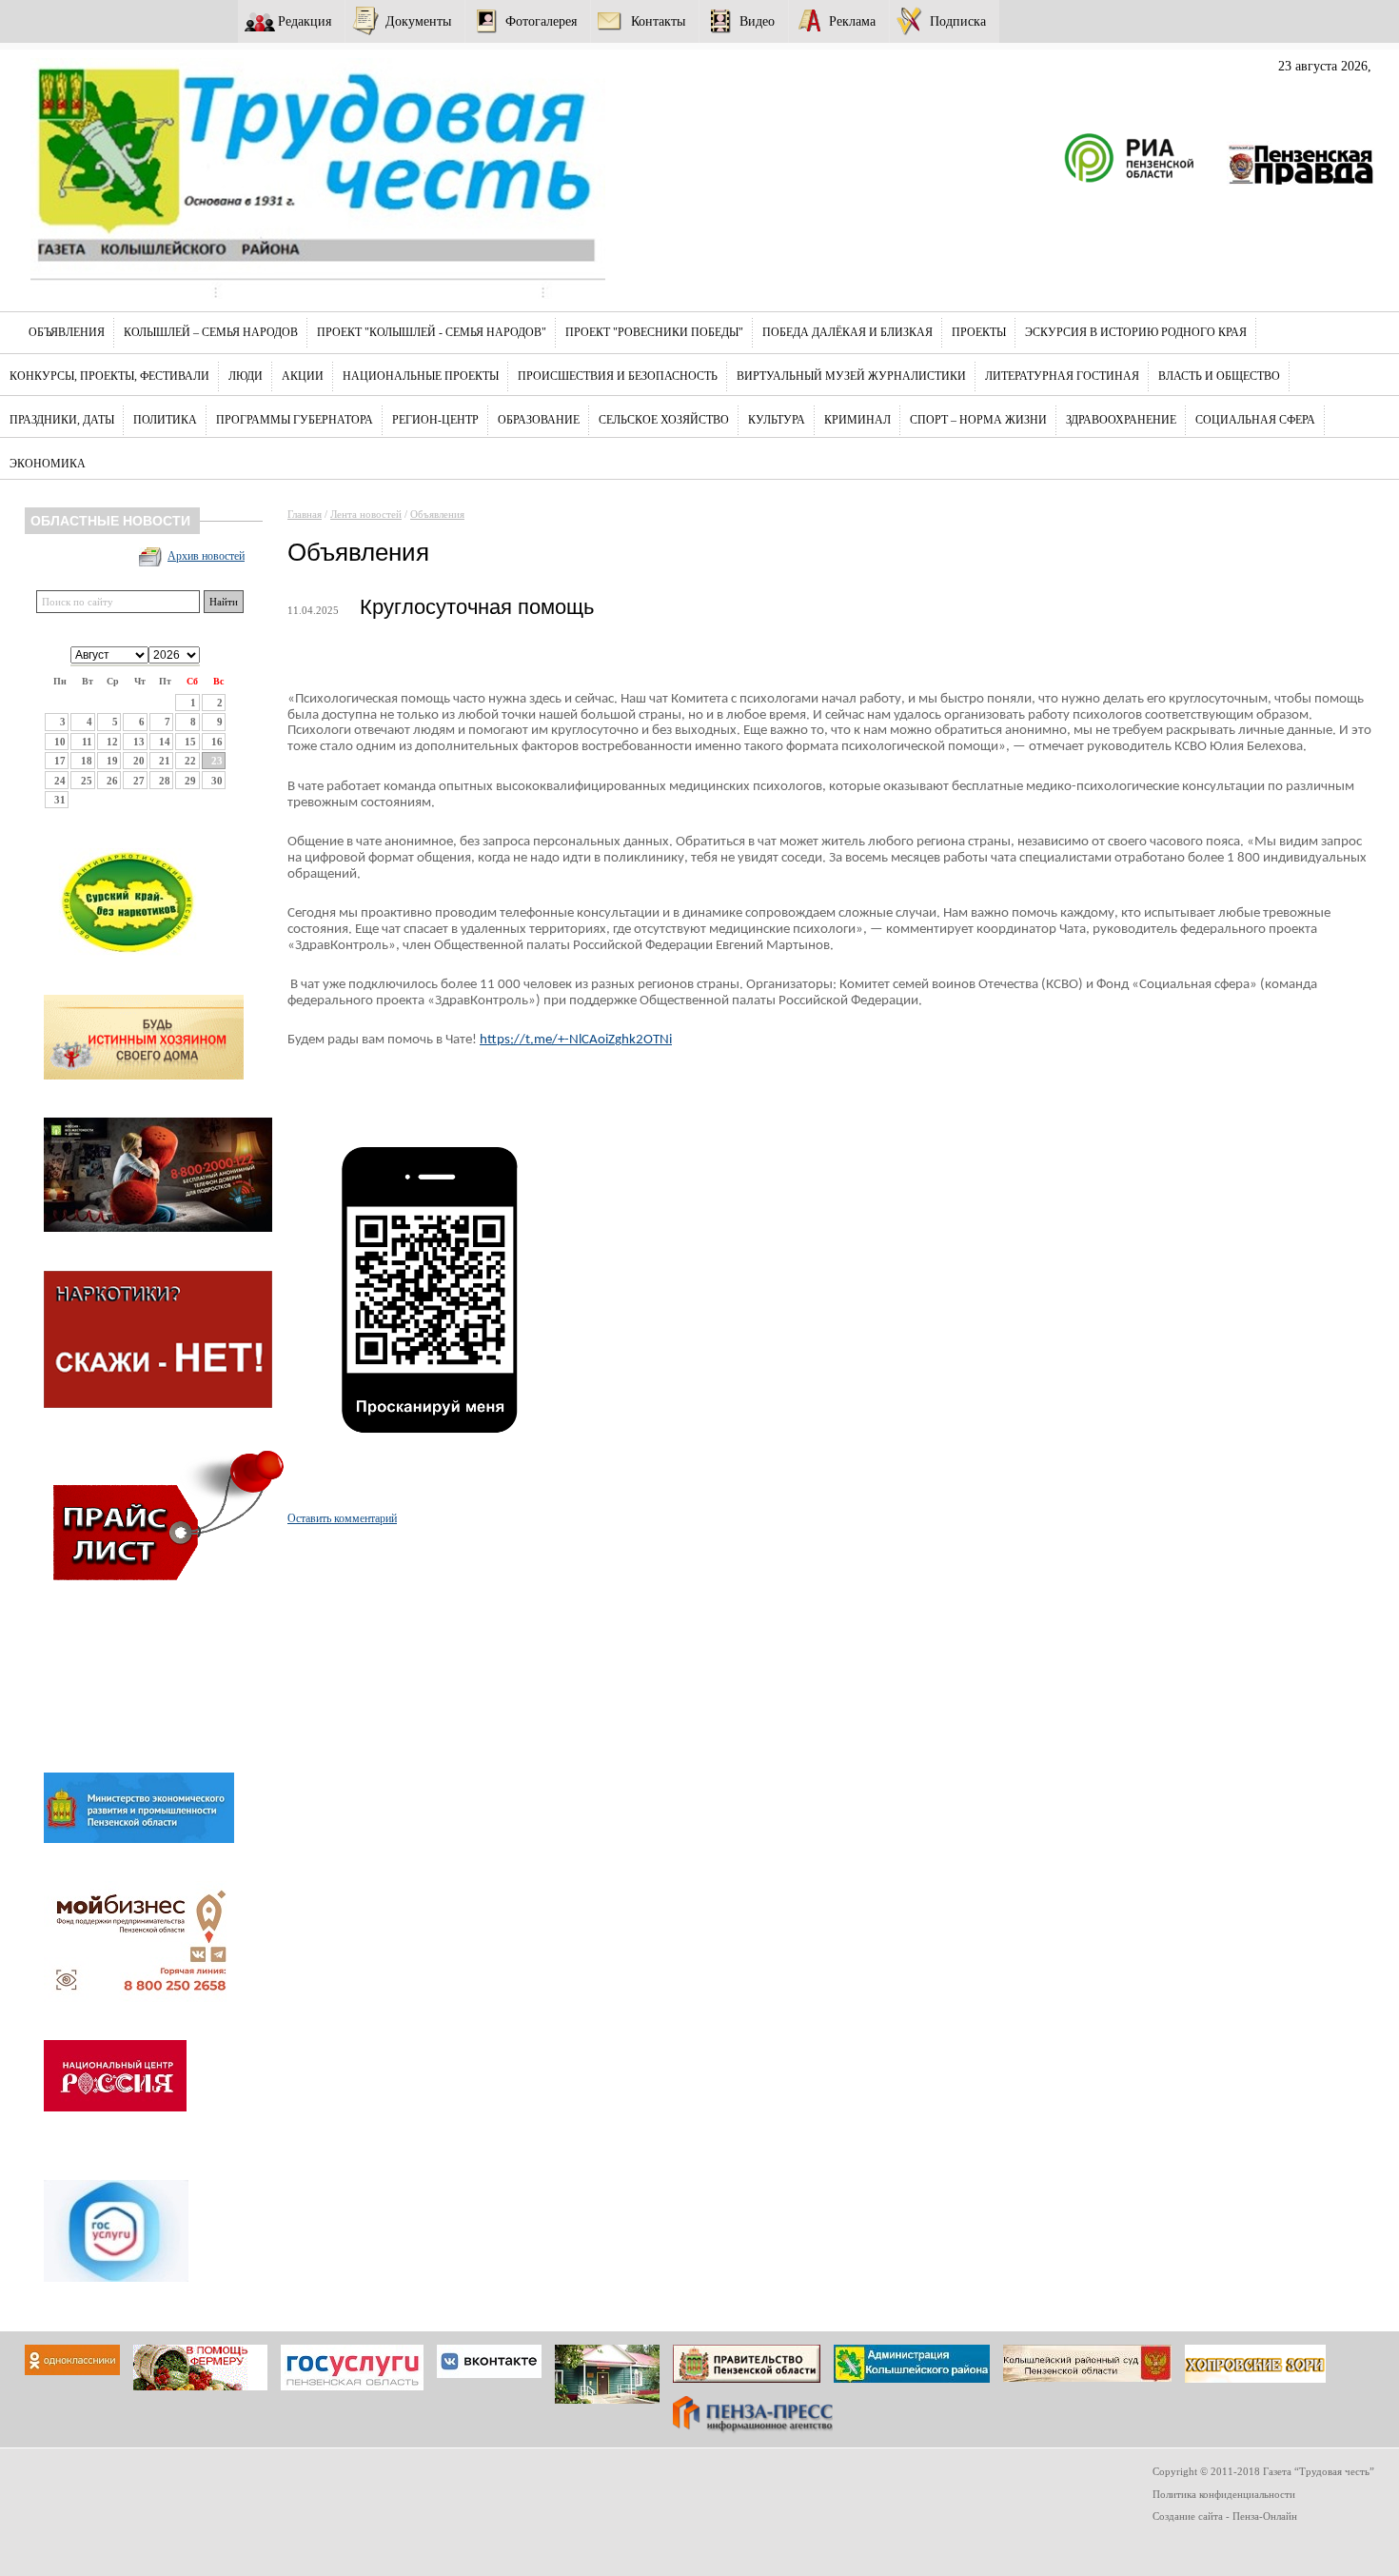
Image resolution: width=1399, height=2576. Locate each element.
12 (112, 742)
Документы (418, 21)
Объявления (67, 332)
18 (87, 761)
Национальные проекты (421, 376)
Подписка (958, 21)
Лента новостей (366, 514)
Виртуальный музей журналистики (851, 376)
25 (87, 781)
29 (190, 781)
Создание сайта (1188, 2516)
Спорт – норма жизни (978, 420)
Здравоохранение (1121, 420)
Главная (305, 514)
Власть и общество (1219, 376)
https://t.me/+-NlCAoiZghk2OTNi (576, 1040)
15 (190, 742)
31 (60, 800)
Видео (757, 21)
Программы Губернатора (295, 420)
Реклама (852, 21)
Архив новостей (206, 556)
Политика (165, 420)
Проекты (979, 332)
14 (165, 742)
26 (112, 781)
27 (139, 781)
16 (217, 742)
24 (60, 781)
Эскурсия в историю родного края (1136, 332)
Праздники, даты (62, 420)
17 (60, 761)
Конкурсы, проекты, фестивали (109, 376)
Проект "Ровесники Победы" (654, 332)
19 (112, 761)
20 (139, 761)
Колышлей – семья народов (211, 332)
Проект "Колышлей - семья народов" (432, 332)
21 (165, 761)
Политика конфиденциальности (1224, 2494)
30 (217, 781)
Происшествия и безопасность (618, 376)
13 (139, 742)
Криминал (857, 420)
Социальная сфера (1255, 420)
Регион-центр (435, 420)
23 (217, 761)
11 (87, 742)
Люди (246, 376)
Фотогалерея (541, 21)
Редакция (305, 21)
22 (190, 761)
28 (165, 781)
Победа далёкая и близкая (847, 332)
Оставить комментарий (342, 1518)
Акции (303, 376)
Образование (539, 420)
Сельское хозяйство (664, 420)
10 (60, 742)
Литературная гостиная (1062, 376)
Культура (777, 420)
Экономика (48, 464)
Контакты (658, 21)
